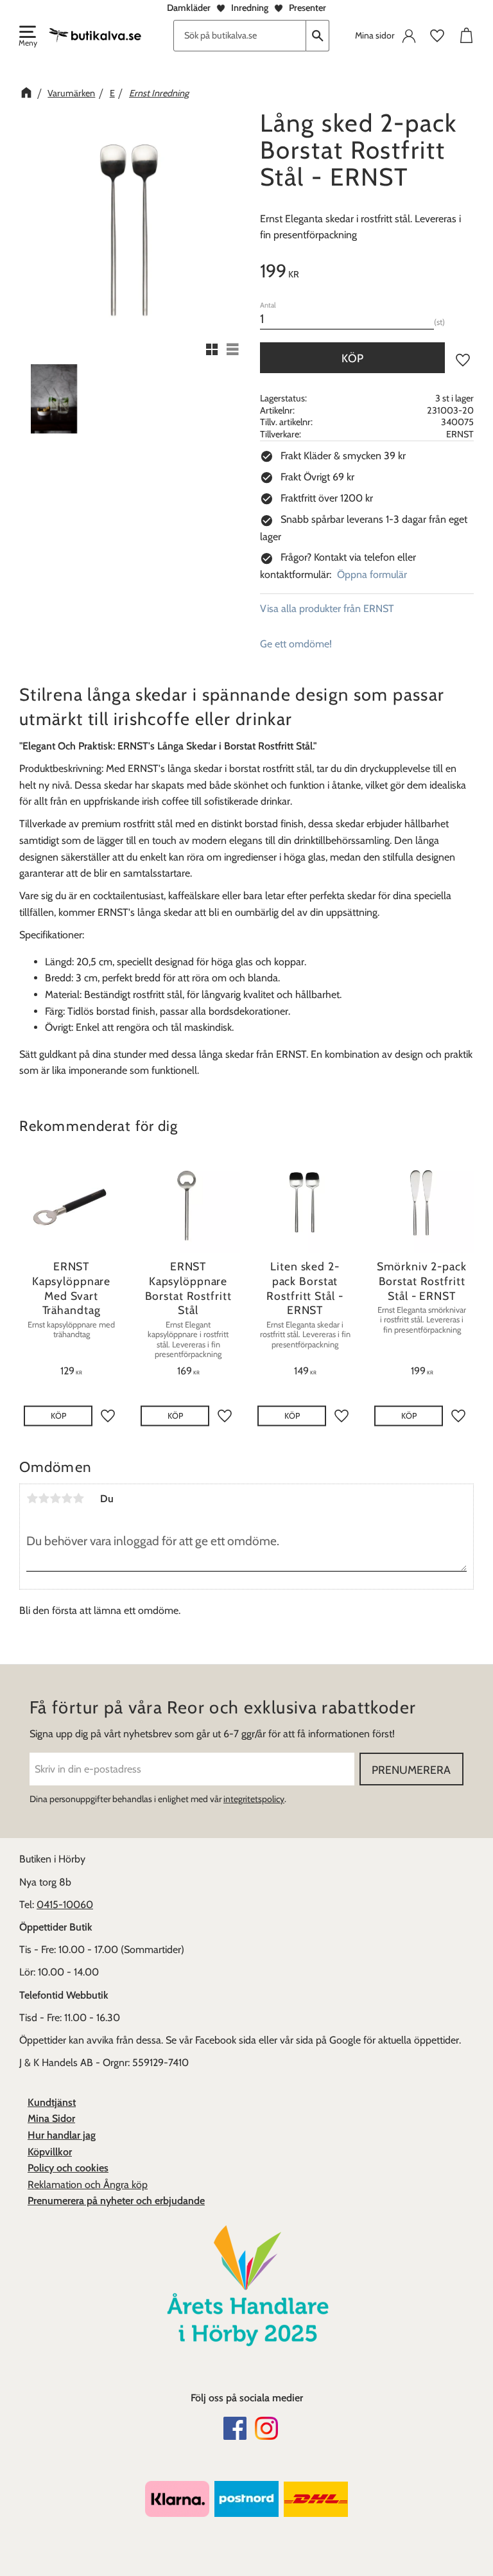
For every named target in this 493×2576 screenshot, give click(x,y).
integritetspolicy (254, 1799)
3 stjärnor (55, 1498)
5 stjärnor (78, 1498)
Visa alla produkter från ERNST (327, 609)
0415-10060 (65, 1905)
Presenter (307, 8)
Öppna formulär (372, 574)
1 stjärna (32, 1498)
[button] (27, 37)
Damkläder (189, 8)
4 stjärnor (67, 1498)
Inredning (250, 8)
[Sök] (318, 36)
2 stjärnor (44, 1498)
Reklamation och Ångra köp (88, 2185)
